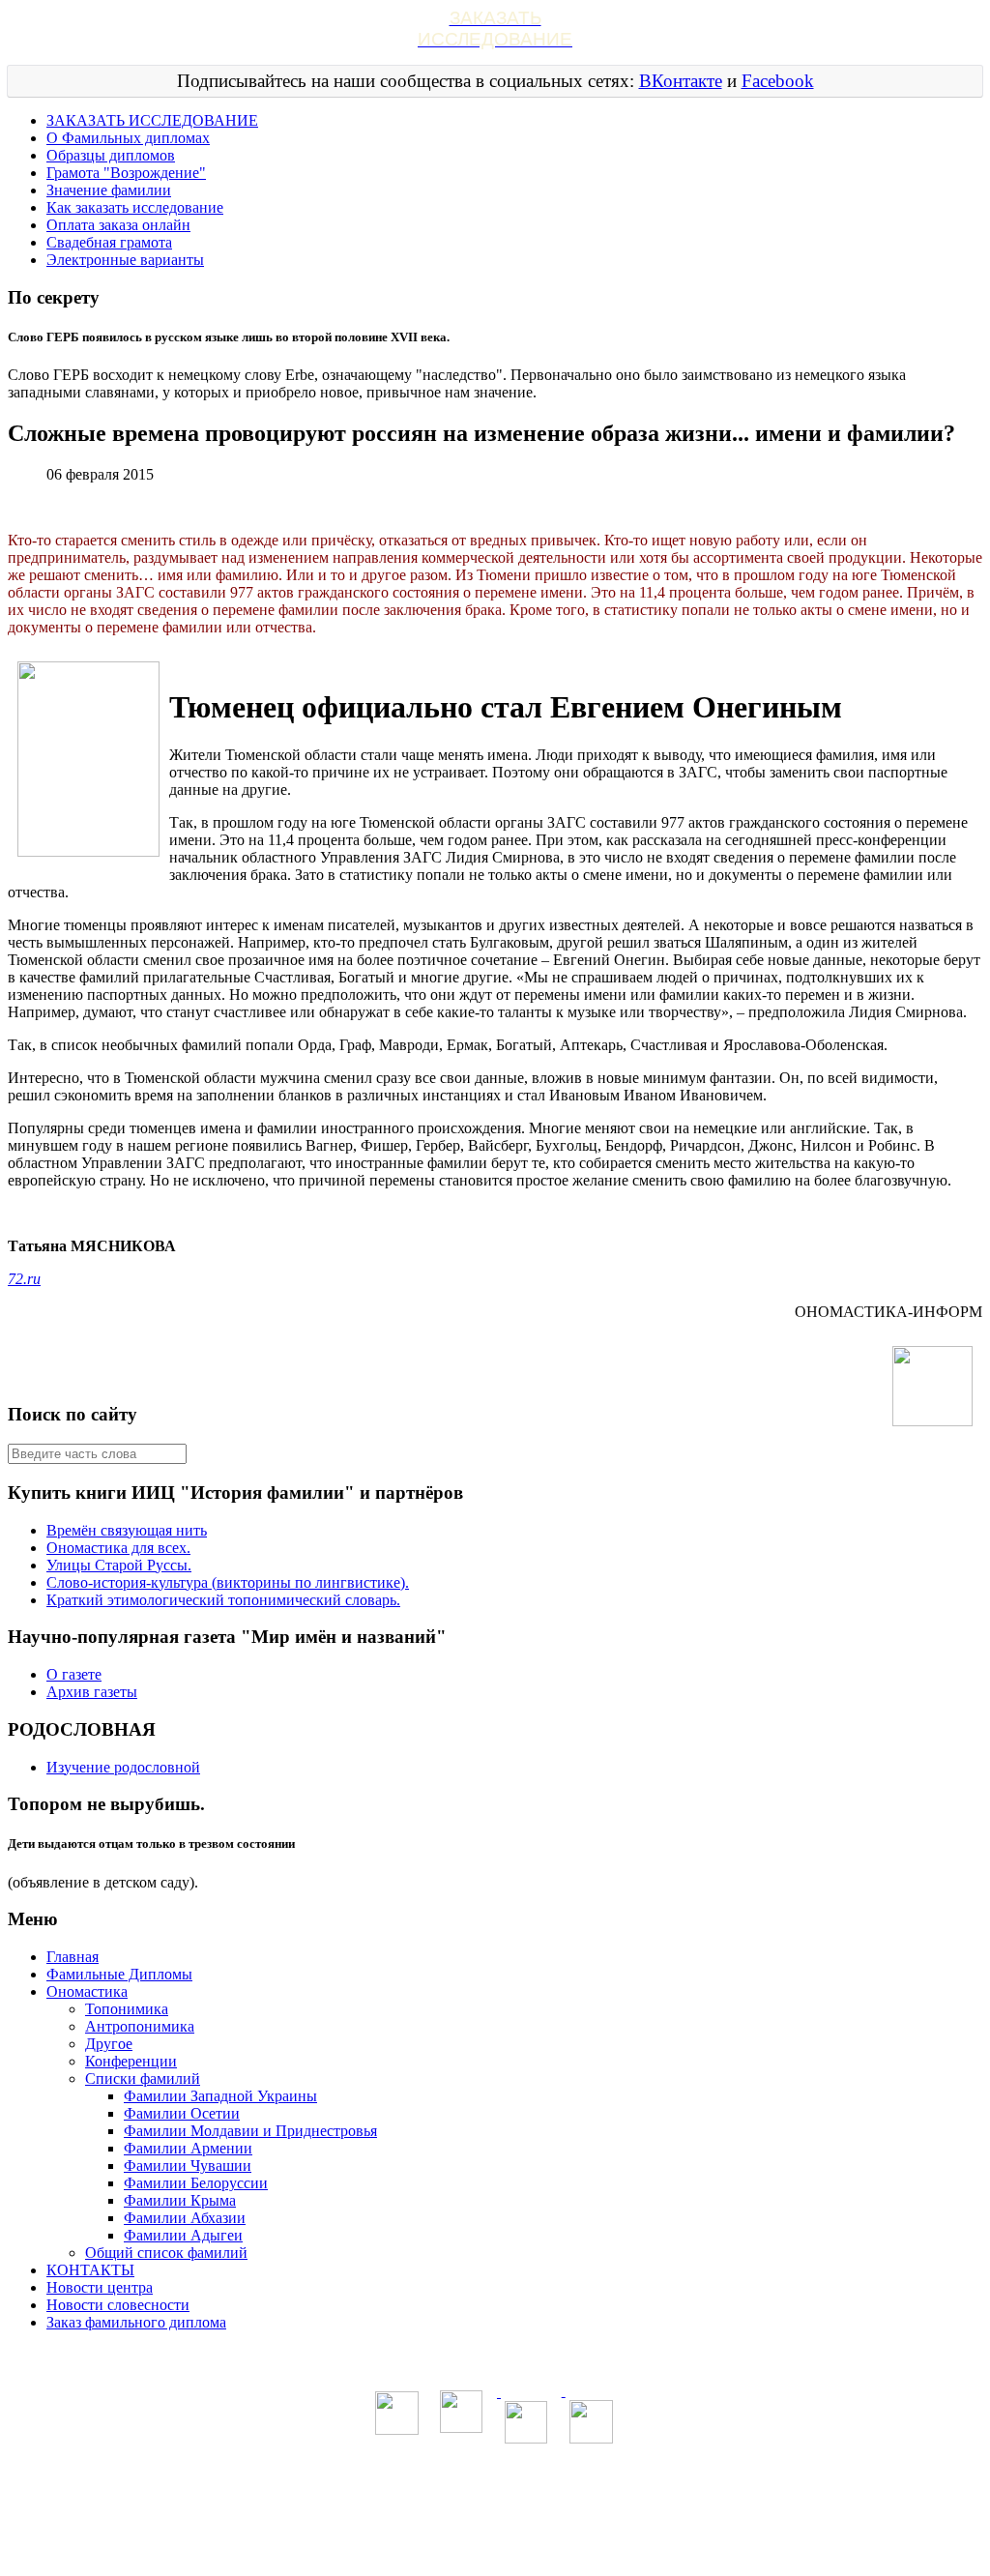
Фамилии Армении (188, 2148)
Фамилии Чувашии (188, 2166)
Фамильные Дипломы (119, 1974)
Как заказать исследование (135, 207)
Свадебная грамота (109, 242)
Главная (73, 1957)
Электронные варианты (125, 260)
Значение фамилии (109, 190)
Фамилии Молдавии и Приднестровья (250, 2131)
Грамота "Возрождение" (126, 173)
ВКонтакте (681, 81)
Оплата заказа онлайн (118, 225)
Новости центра (100, 2287)
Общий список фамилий (166, 2253)
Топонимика (127, 2009)
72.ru (24, 1279)
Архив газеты (92, 1692)
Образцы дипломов (111, 155)
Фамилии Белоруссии (196, 2183)
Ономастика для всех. (118, 1548)
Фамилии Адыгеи (183, 2235)
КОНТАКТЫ (90, 2270)
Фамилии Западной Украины (220, 2096)
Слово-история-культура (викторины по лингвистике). (228, 1582)
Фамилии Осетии (182, 2113)
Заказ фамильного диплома (136, 2322)
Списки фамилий (143, 2078)
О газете (74, 1674)
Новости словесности (118, 2305)
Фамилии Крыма (180, 2200)
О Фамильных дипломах (128, 138)
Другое (109, 2044)
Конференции (131, 2061)
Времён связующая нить (127, 1530)
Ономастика (87, 1991)
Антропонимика (140, 2026)
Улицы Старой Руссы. (119, 1565)
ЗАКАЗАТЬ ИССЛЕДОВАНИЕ (152, 120)
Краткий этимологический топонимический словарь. (223, 1600)
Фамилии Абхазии (185, 2218)
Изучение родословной (123, 1767)
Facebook (778, 81)
